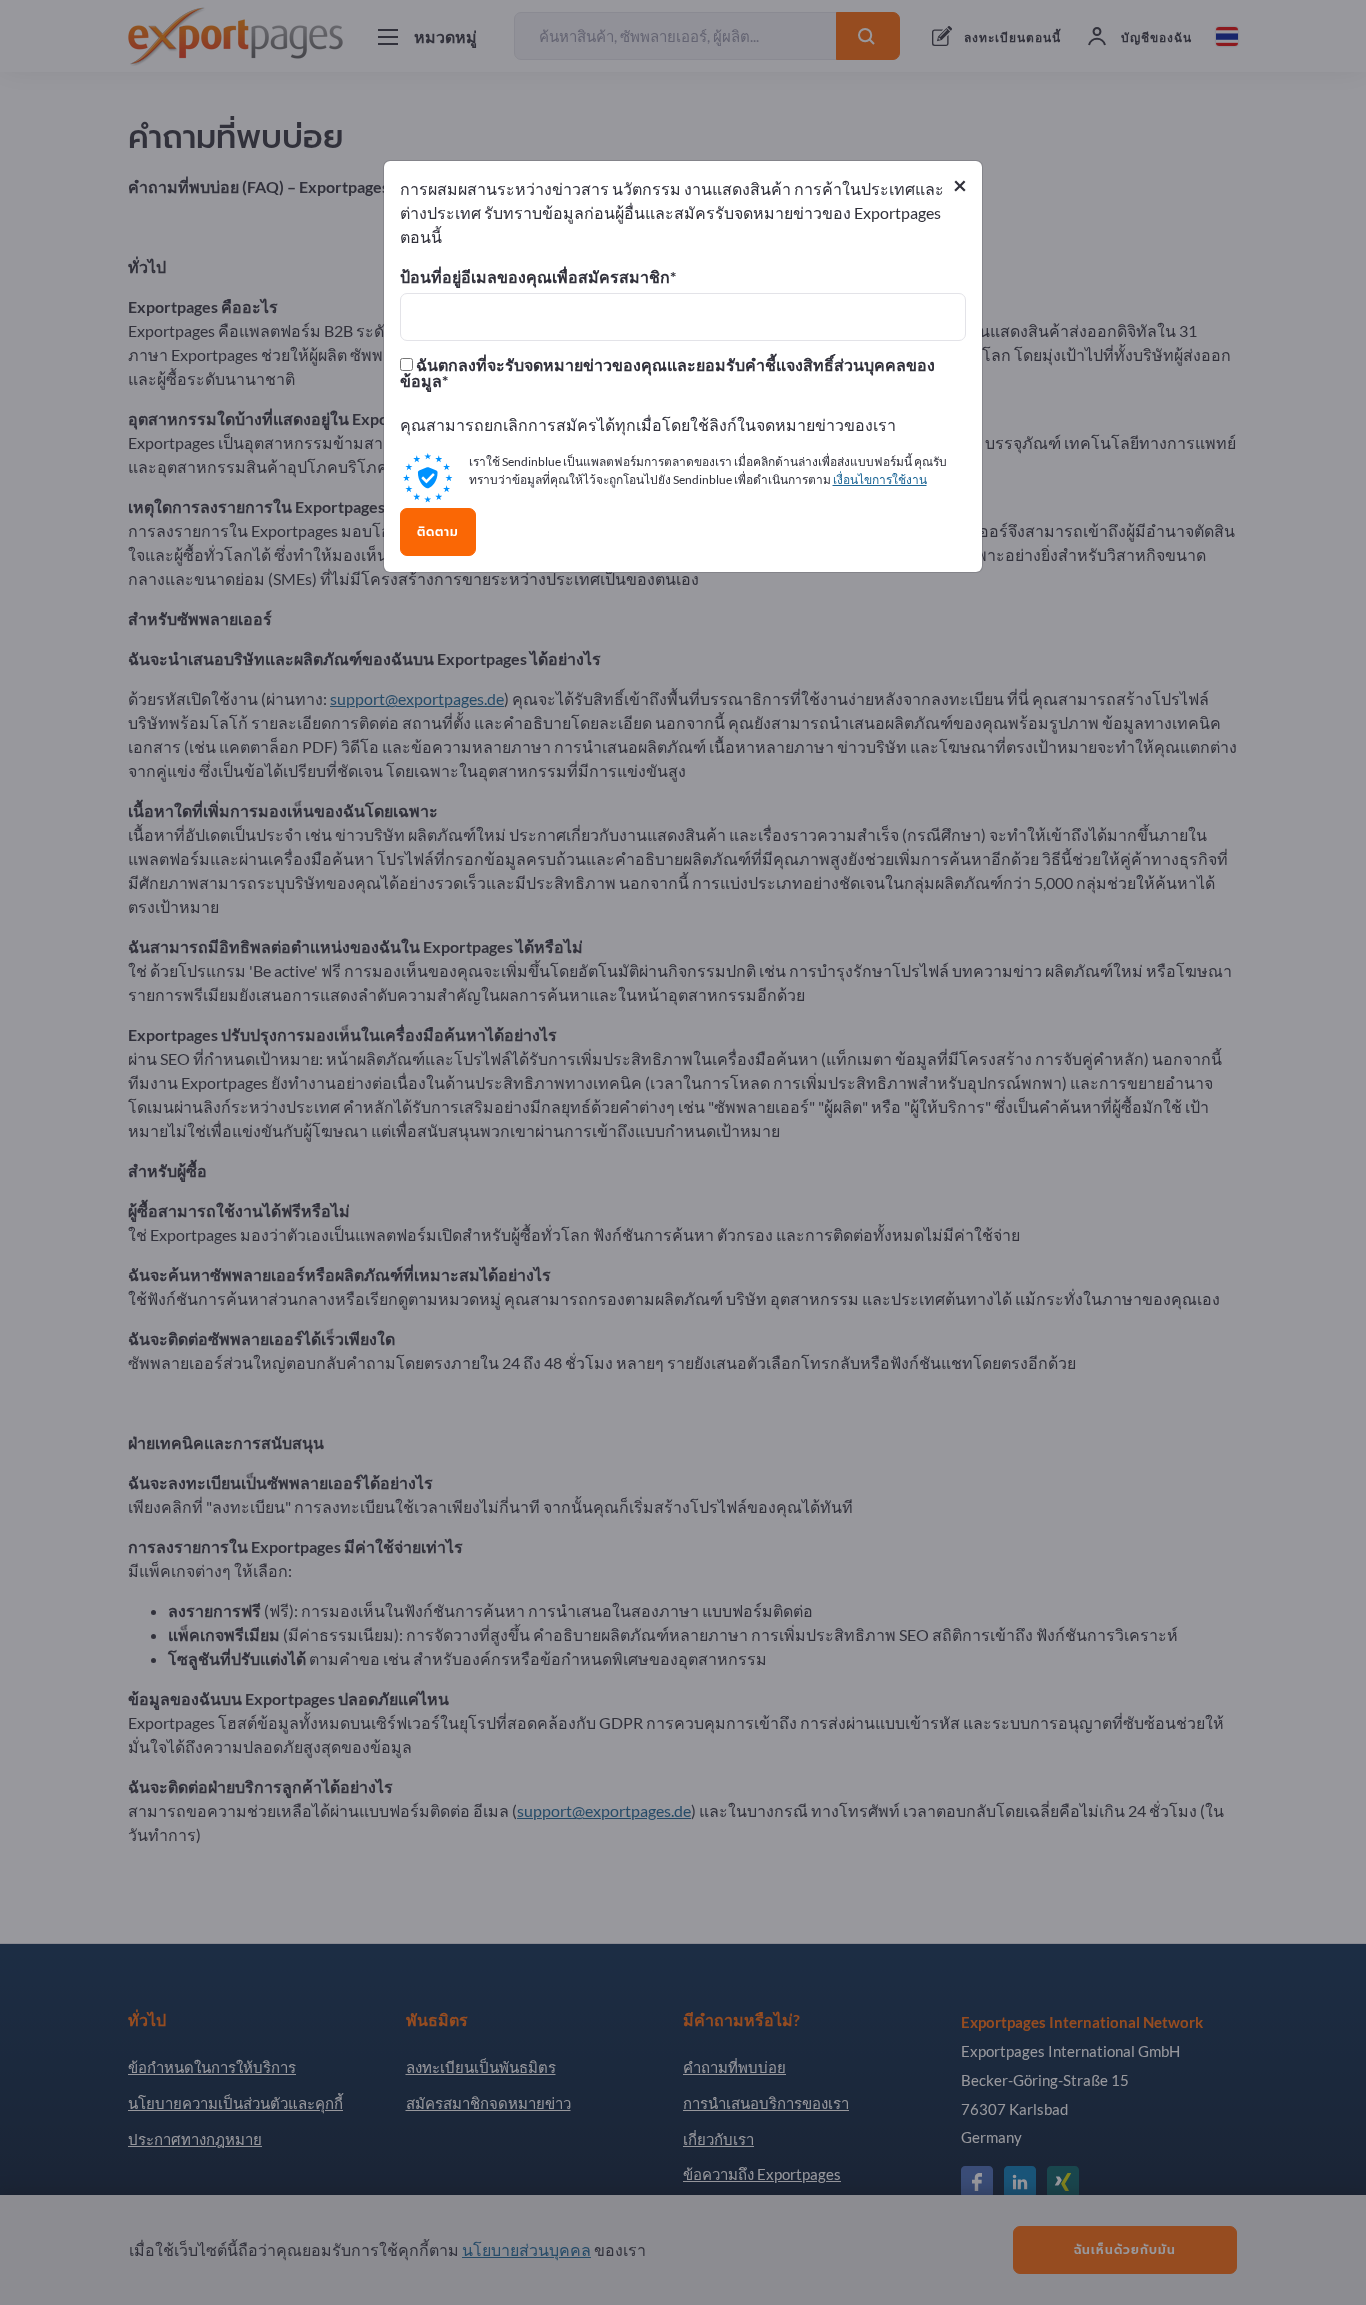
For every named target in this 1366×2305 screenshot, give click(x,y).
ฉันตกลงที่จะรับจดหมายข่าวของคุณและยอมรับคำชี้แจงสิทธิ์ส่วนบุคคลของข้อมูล (667, 373)
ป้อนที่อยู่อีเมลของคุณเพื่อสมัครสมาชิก (535, 277)
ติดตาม (438, 532)
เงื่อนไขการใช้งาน (880, 479)
